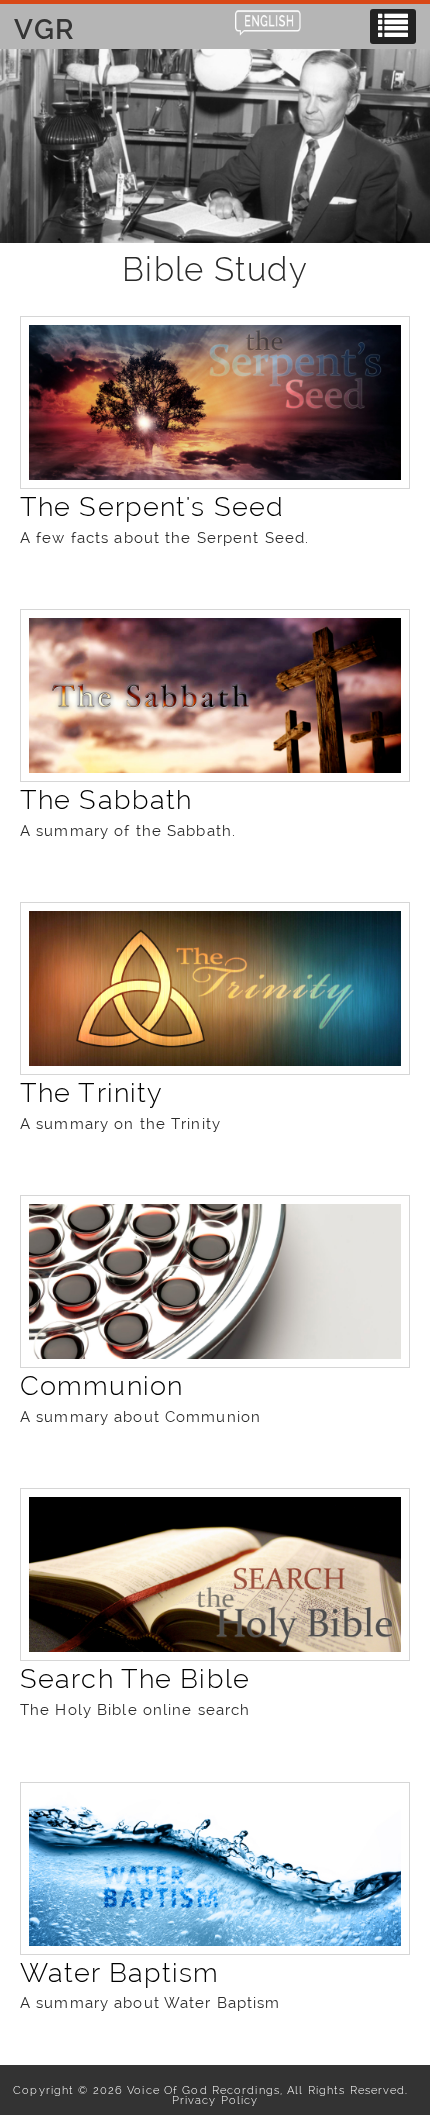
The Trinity (91, 1092)
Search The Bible (135, 1678)
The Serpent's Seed (152, 506)
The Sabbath (106, 799)
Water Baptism (120, 1972)
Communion (101, 1385)
